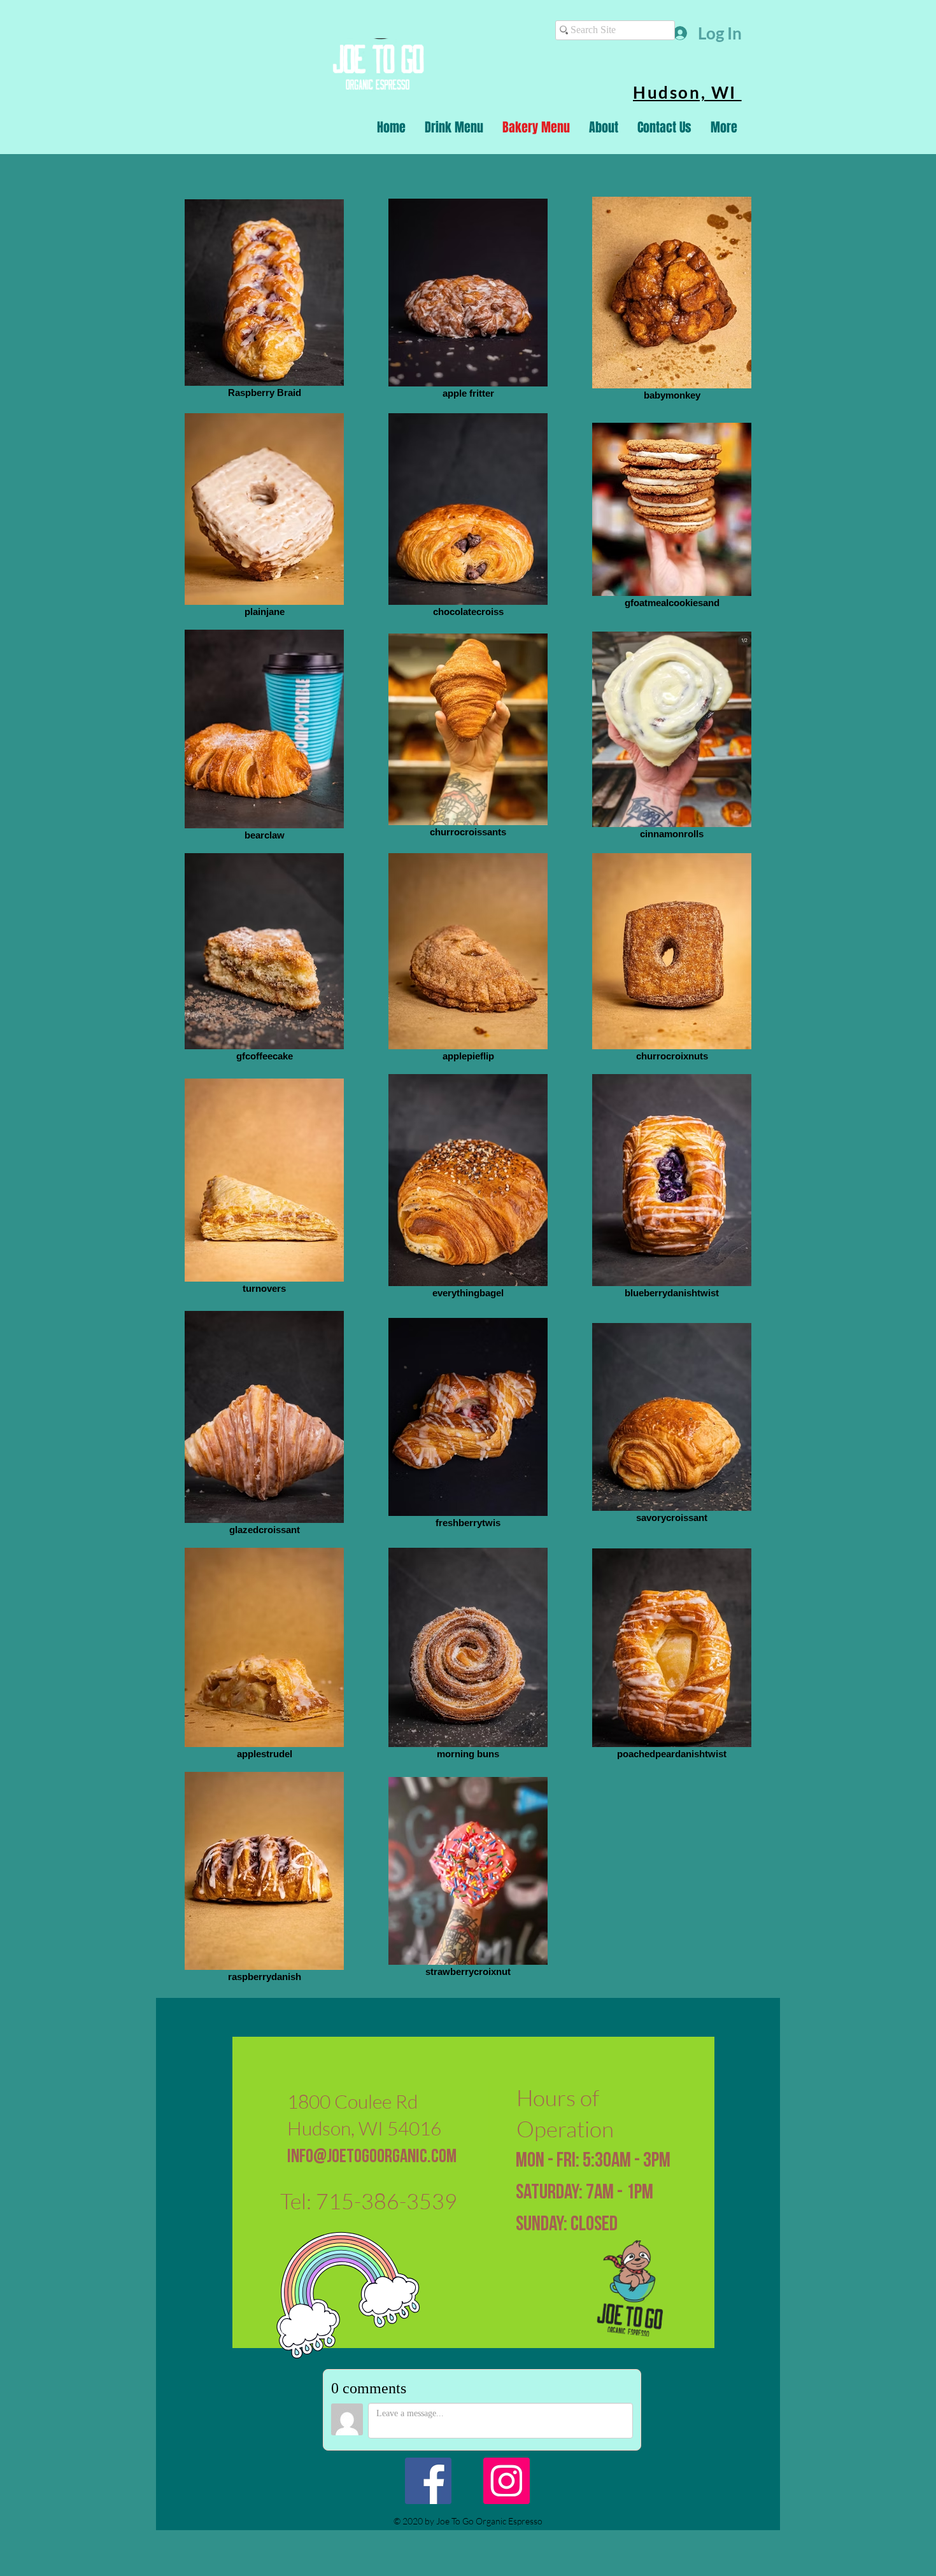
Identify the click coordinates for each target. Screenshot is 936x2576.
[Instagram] (507, 2481)
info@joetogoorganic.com (372, 2157)
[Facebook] (428, 2481)
